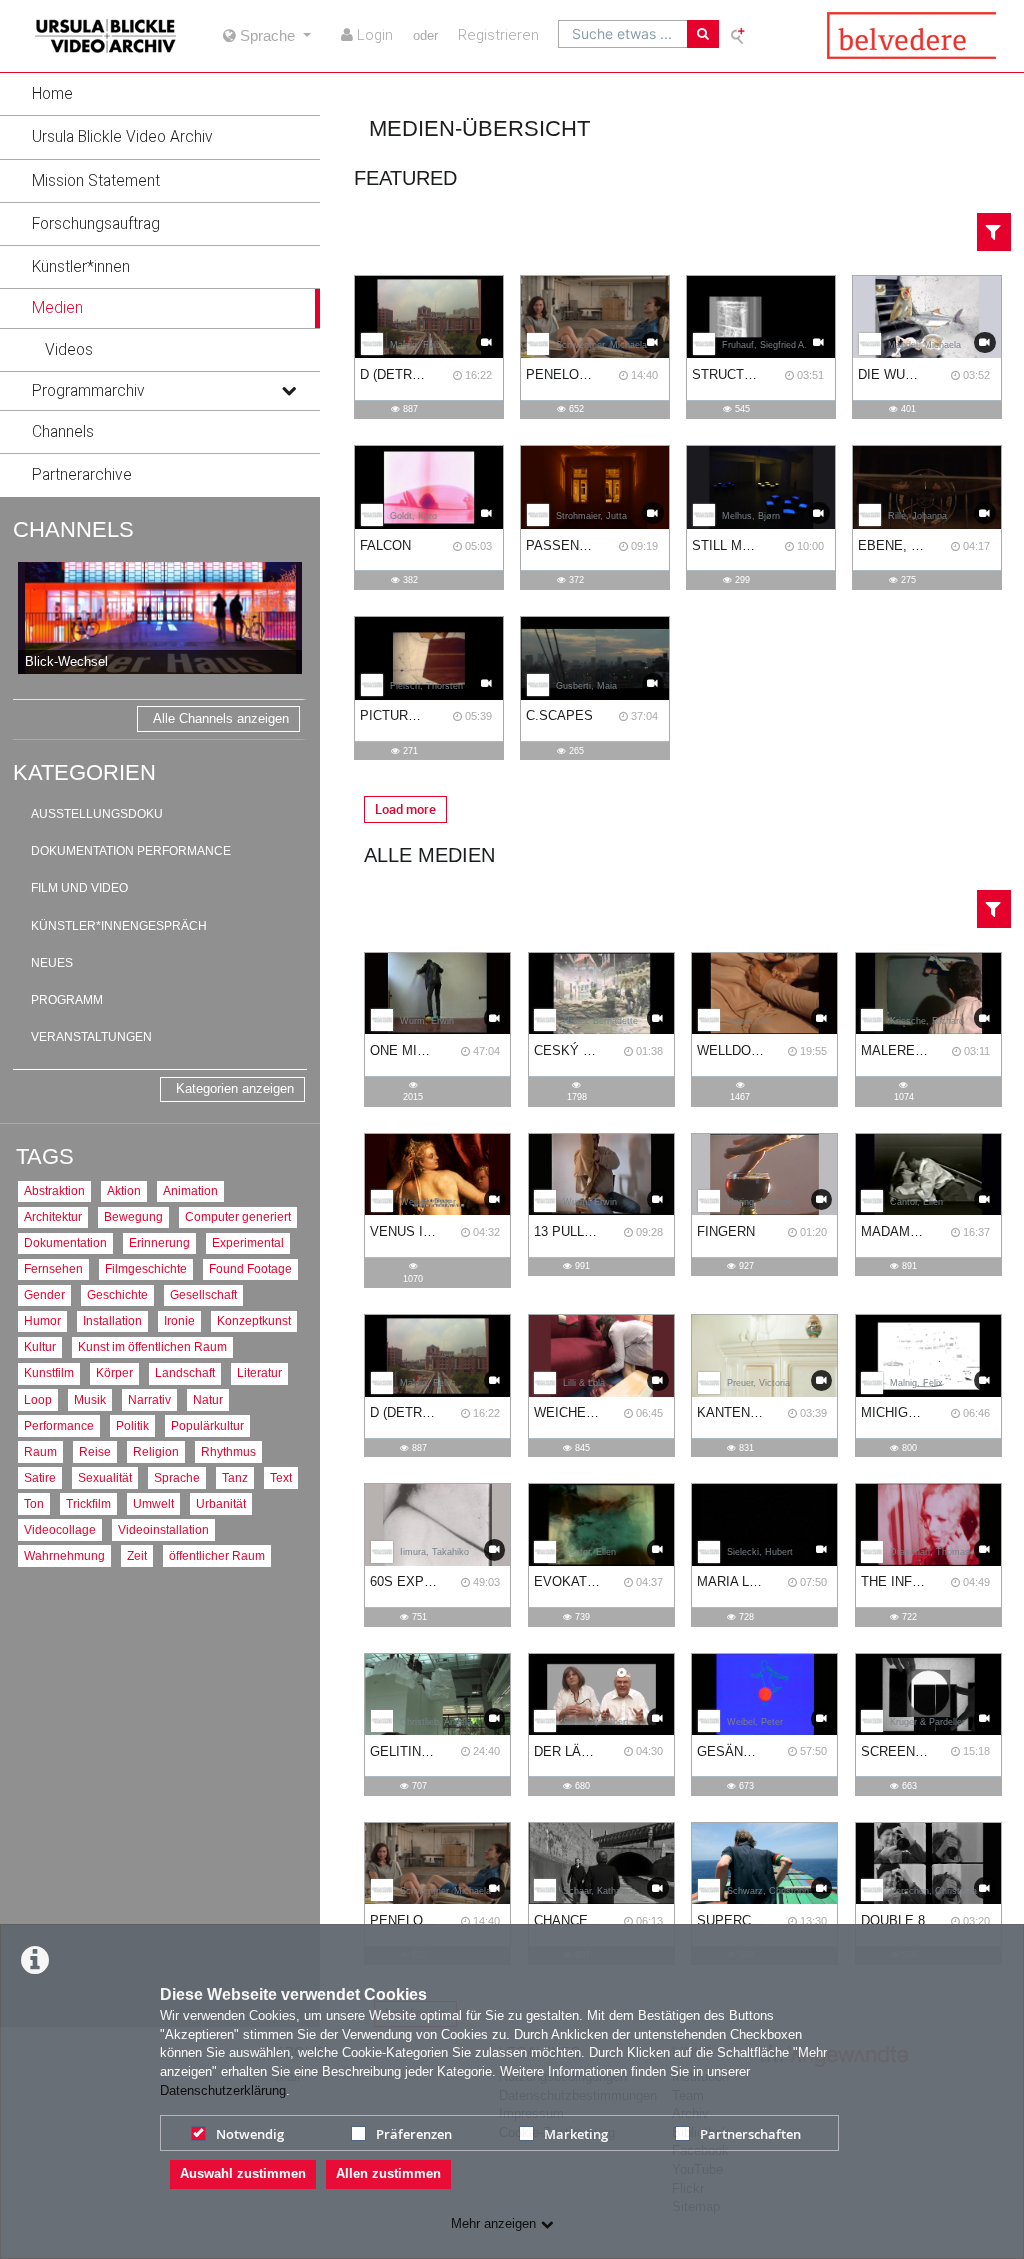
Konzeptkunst (254, 1320)
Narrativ (149, 1399)
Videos (69, 350)
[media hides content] (288, 308)
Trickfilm (88, 1503)
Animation (190, 1190)
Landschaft (185, 1372)
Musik (90, 1399)
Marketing (576, 2134)
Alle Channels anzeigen (221, 718)
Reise (95, 1451)
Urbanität (221, 1503)
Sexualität (105, 1477)
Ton (34, 1503)
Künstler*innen (81, 267)
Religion (156, 1451)
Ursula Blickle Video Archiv (122, 137)
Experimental (248, 1242)
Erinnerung (159, 1242)
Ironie (179, 1320)
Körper (114, 1372)
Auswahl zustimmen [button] (243, 2173)
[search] (623, 34)
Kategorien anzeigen (235, 1088)
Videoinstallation (163, 1529)
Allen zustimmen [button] (388, 2173)
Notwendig (250, 2134)
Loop (38, 1399)
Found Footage (250, 1268)
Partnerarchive (82, 475)
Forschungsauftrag (96, 224)
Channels (63, 432)
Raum (40, 1451)
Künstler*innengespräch (119, 926)
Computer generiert (238, 1216)
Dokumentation (65, 1242)
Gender (44, 1294)
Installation (112, 1320)
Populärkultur (207, 1425)
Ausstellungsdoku (97, 814)
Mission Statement (96, 181)
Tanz (235, 1477)
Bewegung (133, 1216)
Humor (42, 1320)
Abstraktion (54, 1190)
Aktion (124, 1190)
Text (281, 1477)
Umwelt (153, 1503)
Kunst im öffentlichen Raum (152, 1346)
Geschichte (117, 1294)
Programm (67, 1000)
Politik (132, 1425)
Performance (59, 1425)
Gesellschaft (203, 1294)
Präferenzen (414, 2134)
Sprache (177, 1477)
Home (52, 94)
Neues (52, 963)
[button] (160, 94)
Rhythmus (228, 1451)
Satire (40, 1477)
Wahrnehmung (64, 1555)
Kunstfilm (49, 1372)
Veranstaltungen (91, 1037)
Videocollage (60, 1529)
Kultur (40, 1346)
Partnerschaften (750, 2134)
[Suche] (703, 34)
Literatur (259, 1372)
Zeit (137, 1555)
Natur (208, 1399)
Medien (57, 308)
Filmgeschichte (146, 1268)
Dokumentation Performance (131, 851)
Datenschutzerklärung (223, 2090)
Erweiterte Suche (739, 35)
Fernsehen (53, 1268)
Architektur (53, 1216)
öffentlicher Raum (217, 1555)
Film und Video (79, 888)
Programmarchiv (88, 391)
